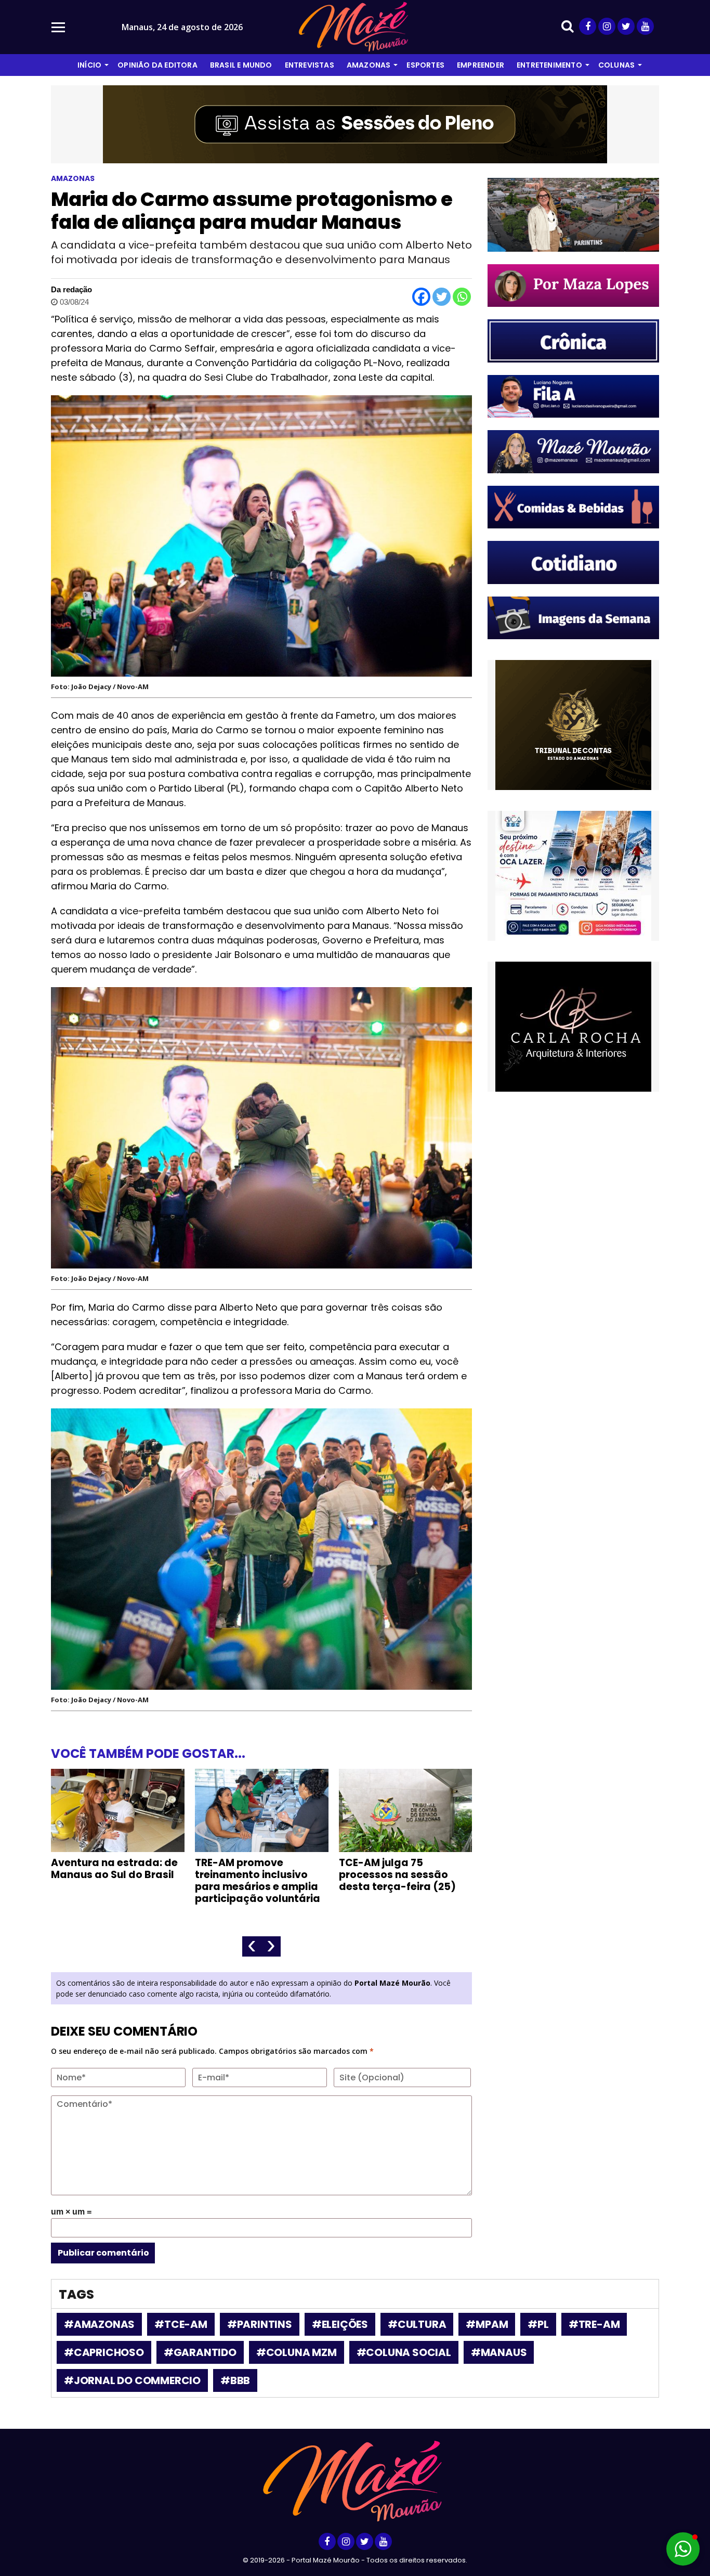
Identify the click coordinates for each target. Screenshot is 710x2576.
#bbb (235, 2380)
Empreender (481, 65)
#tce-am (181, 2324)
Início (89, 65)
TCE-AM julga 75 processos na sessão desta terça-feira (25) (397, 1875)
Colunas (616, 65)
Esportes (425, 65)
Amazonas (369, 65)
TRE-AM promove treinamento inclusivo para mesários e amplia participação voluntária (258, 1881)
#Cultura (417, 2324)
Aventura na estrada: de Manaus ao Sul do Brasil (114, 1869)
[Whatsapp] (462, 297)
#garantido (200, 2352)
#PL (538, 2324)
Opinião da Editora (157, 65)
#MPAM (487, 2324)
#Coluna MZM (297, 2352)
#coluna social (404, 2352)
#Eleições (340, 2324)
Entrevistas (310, 65)
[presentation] (252, 1946)
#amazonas (99, 2324)
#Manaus (499, 2352)
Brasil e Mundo (241, 65)
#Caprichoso (104, 2352)
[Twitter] (442, 297)
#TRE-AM (594, 2324)
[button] (683, 2549)
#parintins (260, 2324)
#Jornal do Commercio (132, 2380)
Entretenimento (549, 65)
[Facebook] (421, 297)
